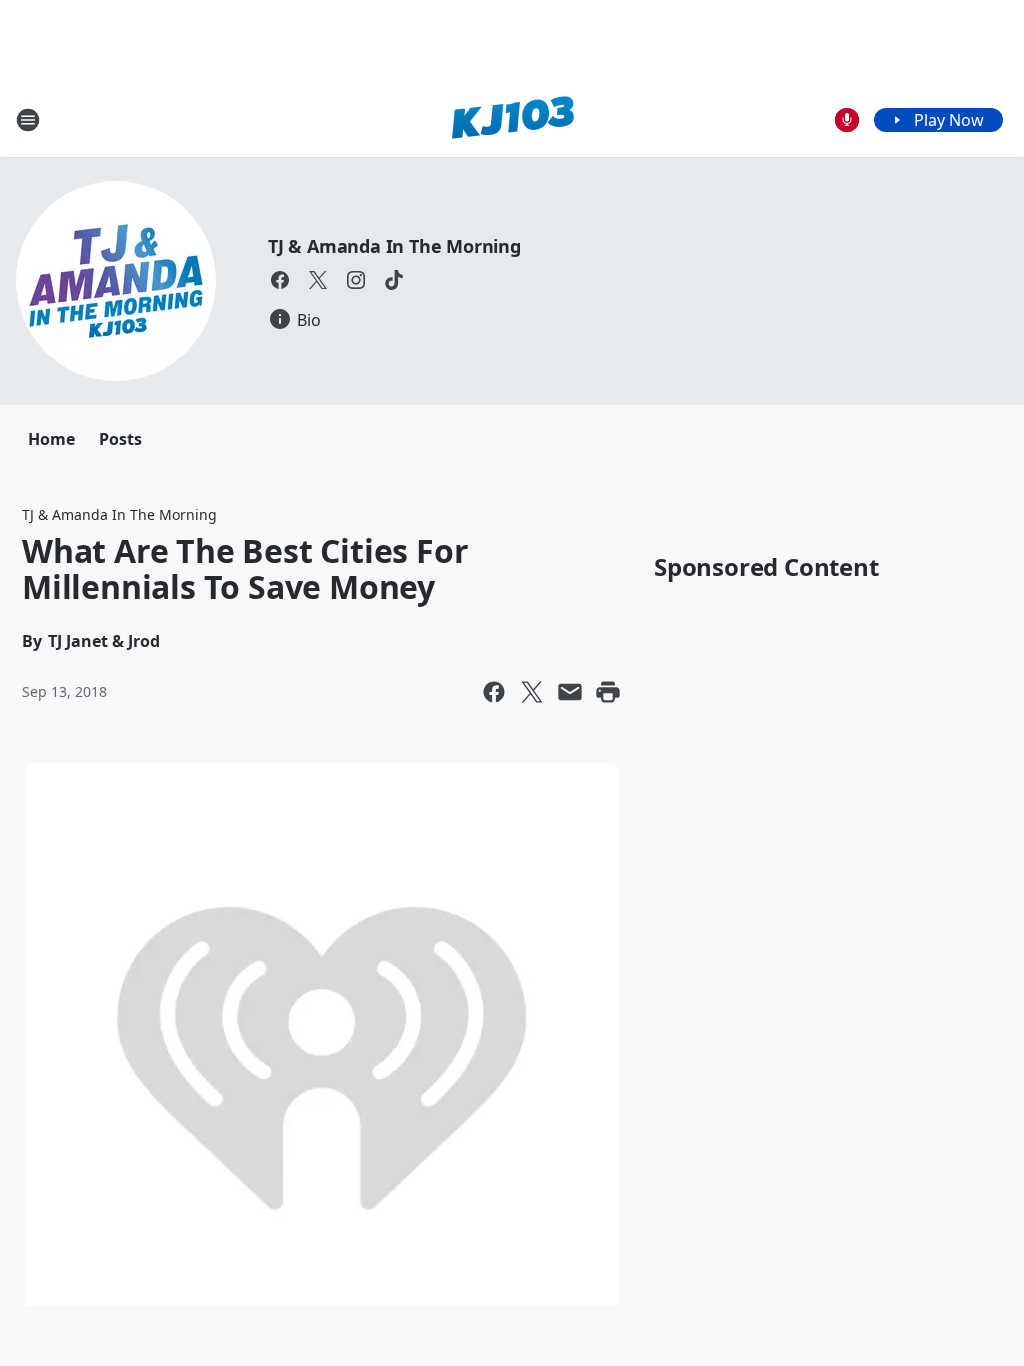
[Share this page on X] (532, 692)
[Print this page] (608, 692)
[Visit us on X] (318, 280)
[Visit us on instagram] (356, 280)
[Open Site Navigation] (28, 120)
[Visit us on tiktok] (394, 280)
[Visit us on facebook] (280, 280)
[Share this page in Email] (570, 692)
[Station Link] (512, 119)
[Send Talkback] (847, 120)
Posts (120, 439)
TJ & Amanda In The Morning (394, 246)
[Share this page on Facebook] (494, 692)
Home (51, 439)
